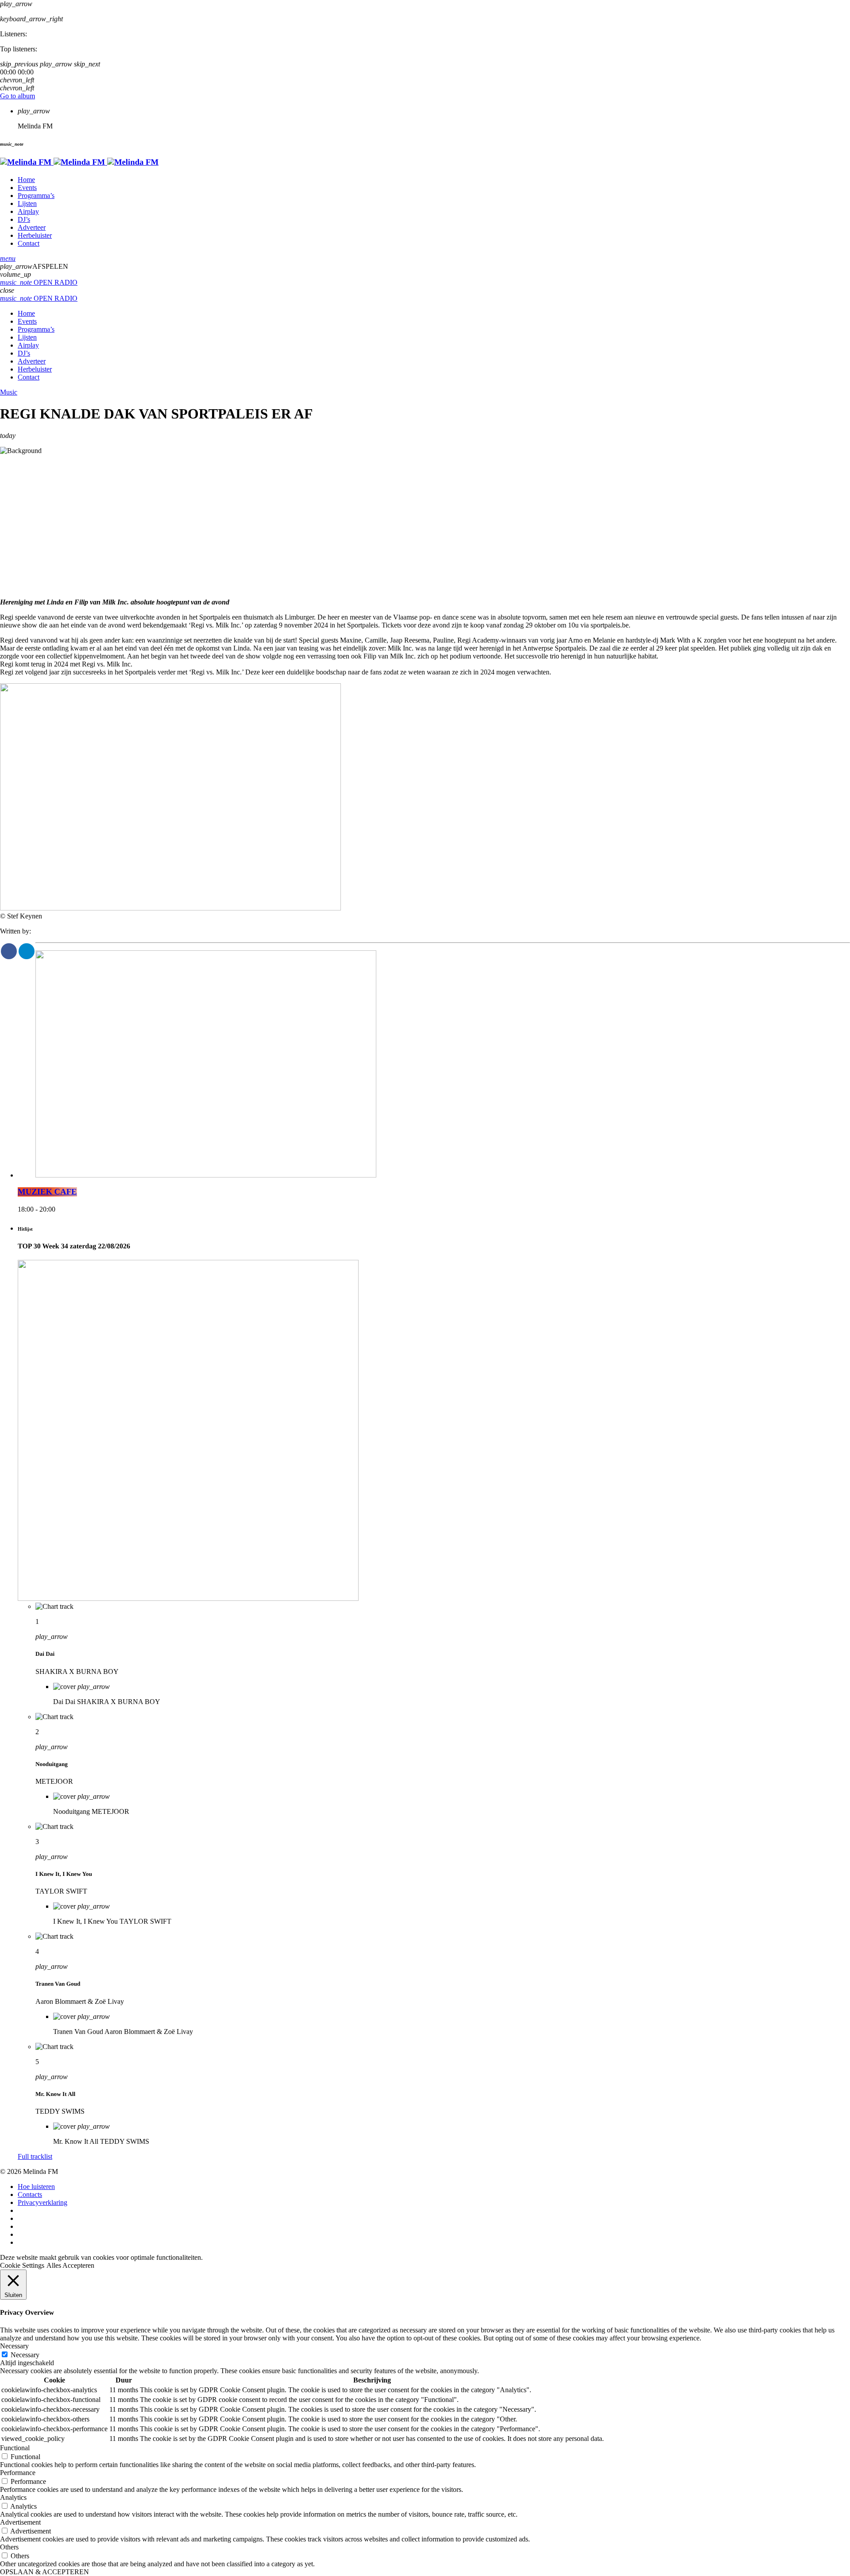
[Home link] (79, 162)
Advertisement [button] (20, 2522)
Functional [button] (15, 2448)
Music (9, 392)
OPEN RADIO (39, 282)
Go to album (17, 96)
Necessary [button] (14, 2346)
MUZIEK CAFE (47, 1192)
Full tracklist (35, 2156)
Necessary (25, 2355)
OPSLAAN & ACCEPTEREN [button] (44, 2572)
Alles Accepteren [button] (70, 2265)
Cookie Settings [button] (22, 2265)
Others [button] (9, 2547)
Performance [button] (18, 2473)
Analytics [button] (13, 2497)
